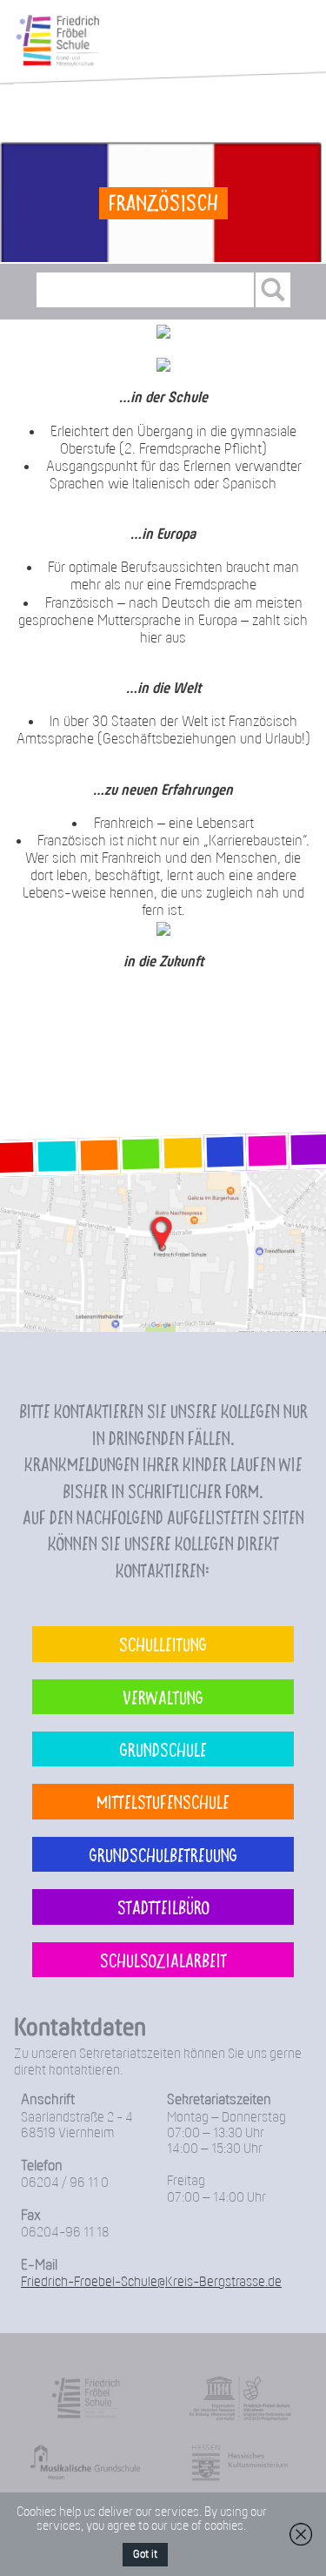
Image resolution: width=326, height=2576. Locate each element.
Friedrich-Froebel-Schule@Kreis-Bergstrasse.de (151, 2282)
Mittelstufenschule (163, 1801)
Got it (145, 2555)
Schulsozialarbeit (163, 1960)
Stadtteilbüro (163, 1907)
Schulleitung (163, 1644)
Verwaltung (163, 1697)
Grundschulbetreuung (163, 1854)
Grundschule (163, 1749)
